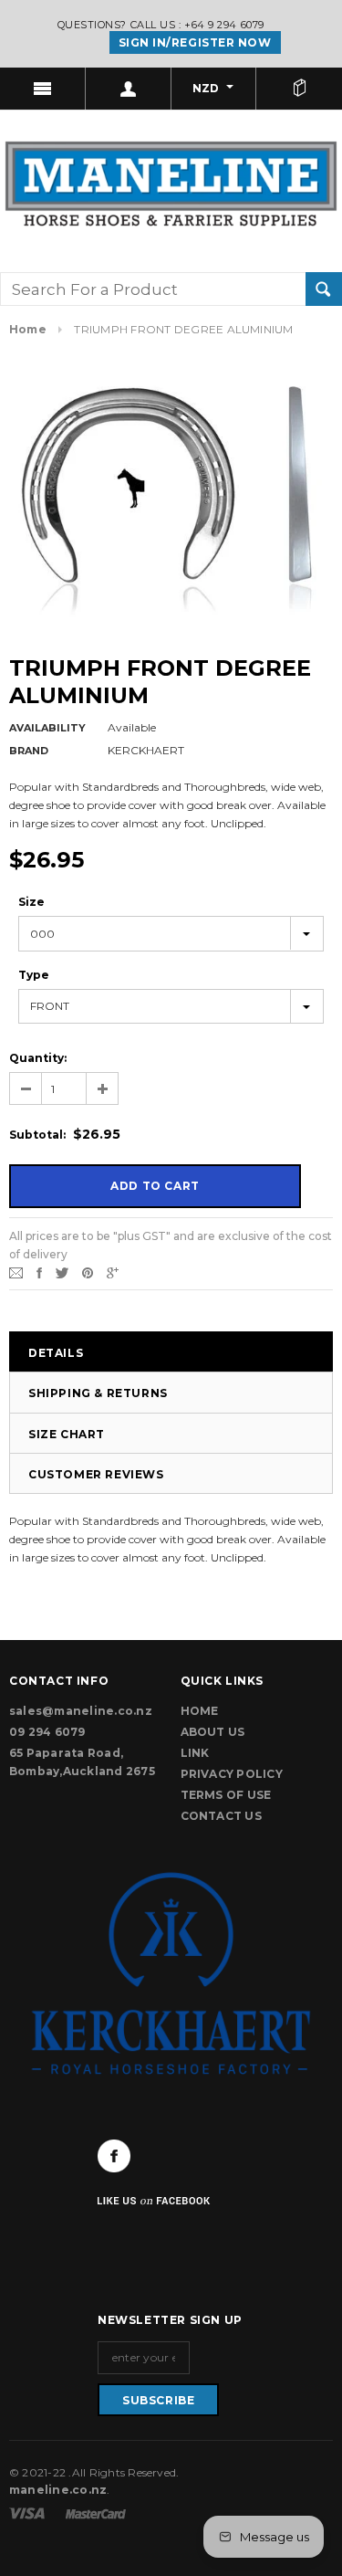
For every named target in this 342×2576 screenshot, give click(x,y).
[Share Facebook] (39, 1272)
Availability (47, 728)
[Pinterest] (88, 1272)
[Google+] (113, 1272)
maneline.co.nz (58, 2490)
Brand (29, 751)
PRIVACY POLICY (232, 1774)
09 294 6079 (47, 1732)
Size (31, 902)
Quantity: (38, 1058)
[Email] (16, 1272)
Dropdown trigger (129, 89)
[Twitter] (62, 1272)
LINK (195, 1753)
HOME (200, 1711)
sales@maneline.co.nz (81, 1711)
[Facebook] (114, 2156)
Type (34, 975)
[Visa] (28, 2513)
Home (28, 329)
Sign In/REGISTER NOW (195, 42)
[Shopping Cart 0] (299, 89)
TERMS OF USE (226, 1795)
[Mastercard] (96, 2513)
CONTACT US (221, 1816)
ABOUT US (213, 1732)
